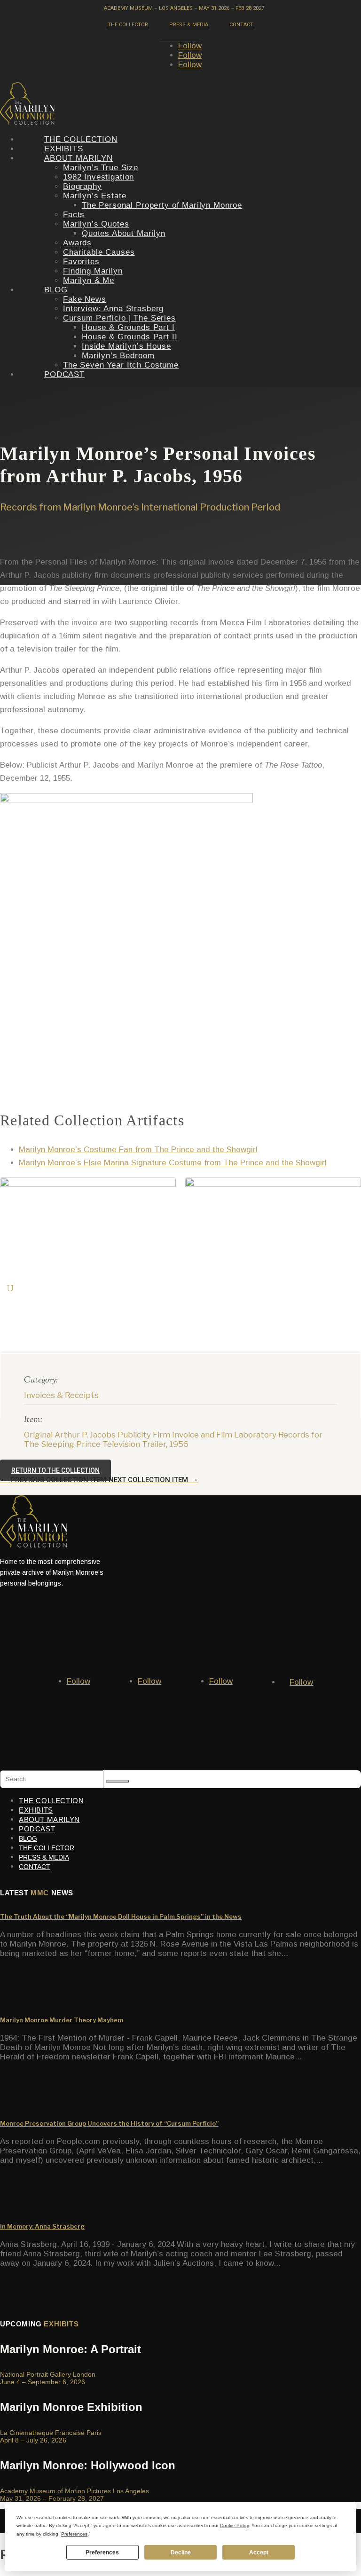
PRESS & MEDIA (189, 25)
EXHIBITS (64, 149)
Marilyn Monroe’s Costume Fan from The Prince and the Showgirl (138, 1150)
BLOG (56, 290)
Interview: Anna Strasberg (113, 309)
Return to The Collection (55, 1470)
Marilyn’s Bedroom (118, 356)
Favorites (81, 262)
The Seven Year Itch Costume (121, 365)
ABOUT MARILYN (78, 158)
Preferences (102, 2552)
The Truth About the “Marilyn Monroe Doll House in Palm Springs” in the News (121, 1916)
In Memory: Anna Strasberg (42, 2226)
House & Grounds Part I (128, 327)
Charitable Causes (99, 252)
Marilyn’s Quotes (96, 224)
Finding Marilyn (93, 271)
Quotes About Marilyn (124, 233)
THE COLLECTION (81, 139)
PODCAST (64, 374)
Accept (259, 2552)
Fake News (85, 299)
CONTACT (241, 25)
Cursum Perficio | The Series (119, 318)
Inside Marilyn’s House (126, 346)
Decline (181, 2552)
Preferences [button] (74, 2534)
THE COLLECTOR (128, 25)
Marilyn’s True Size (101, 168)
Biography (82, 186)
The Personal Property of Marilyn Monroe (162, 205)
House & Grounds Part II (130, 337)
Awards (77, 243)
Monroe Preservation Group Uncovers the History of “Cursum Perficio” (109, 2123)
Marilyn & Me (89, 280)
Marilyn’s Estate (95, 196)
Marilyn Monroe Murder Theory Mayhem (62, 2020)
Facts (74, 215)
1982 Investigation (98, 177)
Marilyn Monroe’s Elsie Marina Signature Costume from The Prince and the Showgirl (173, 1163)
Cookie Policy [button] (234, 2525)
